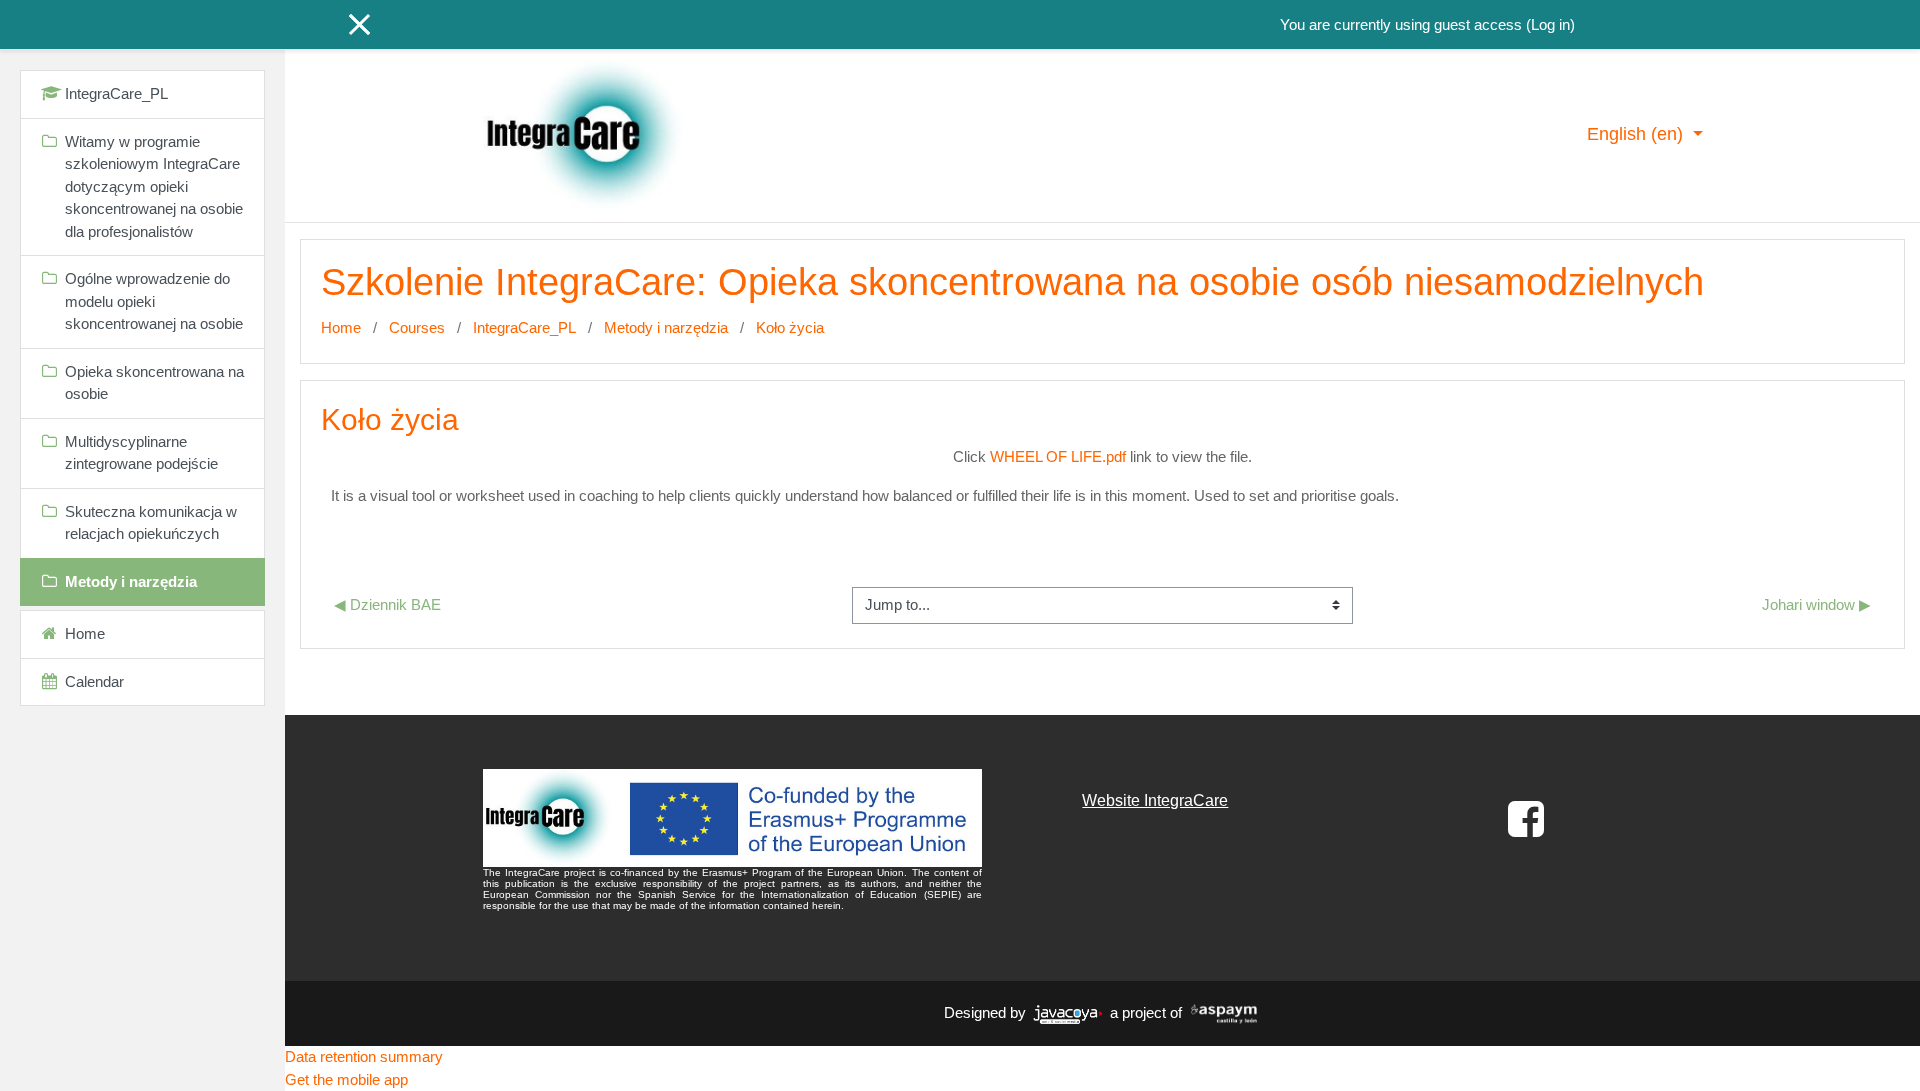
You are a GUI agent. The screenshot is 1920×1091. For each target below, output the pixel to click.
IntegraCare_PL (524, 327)
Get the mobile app (346, 1079)
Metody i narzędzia (666, 327)
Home (341, 327)
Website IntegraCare (1155, 800)
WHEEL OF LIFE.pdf (1058, 456)
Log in (1550, 24)
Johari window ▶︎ (1816, 604)
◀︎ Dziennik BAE (387, 604)
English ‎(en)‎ (1637, 134)
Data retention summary (364, 1056)
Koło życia (790, 327)
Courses (417, 327)
